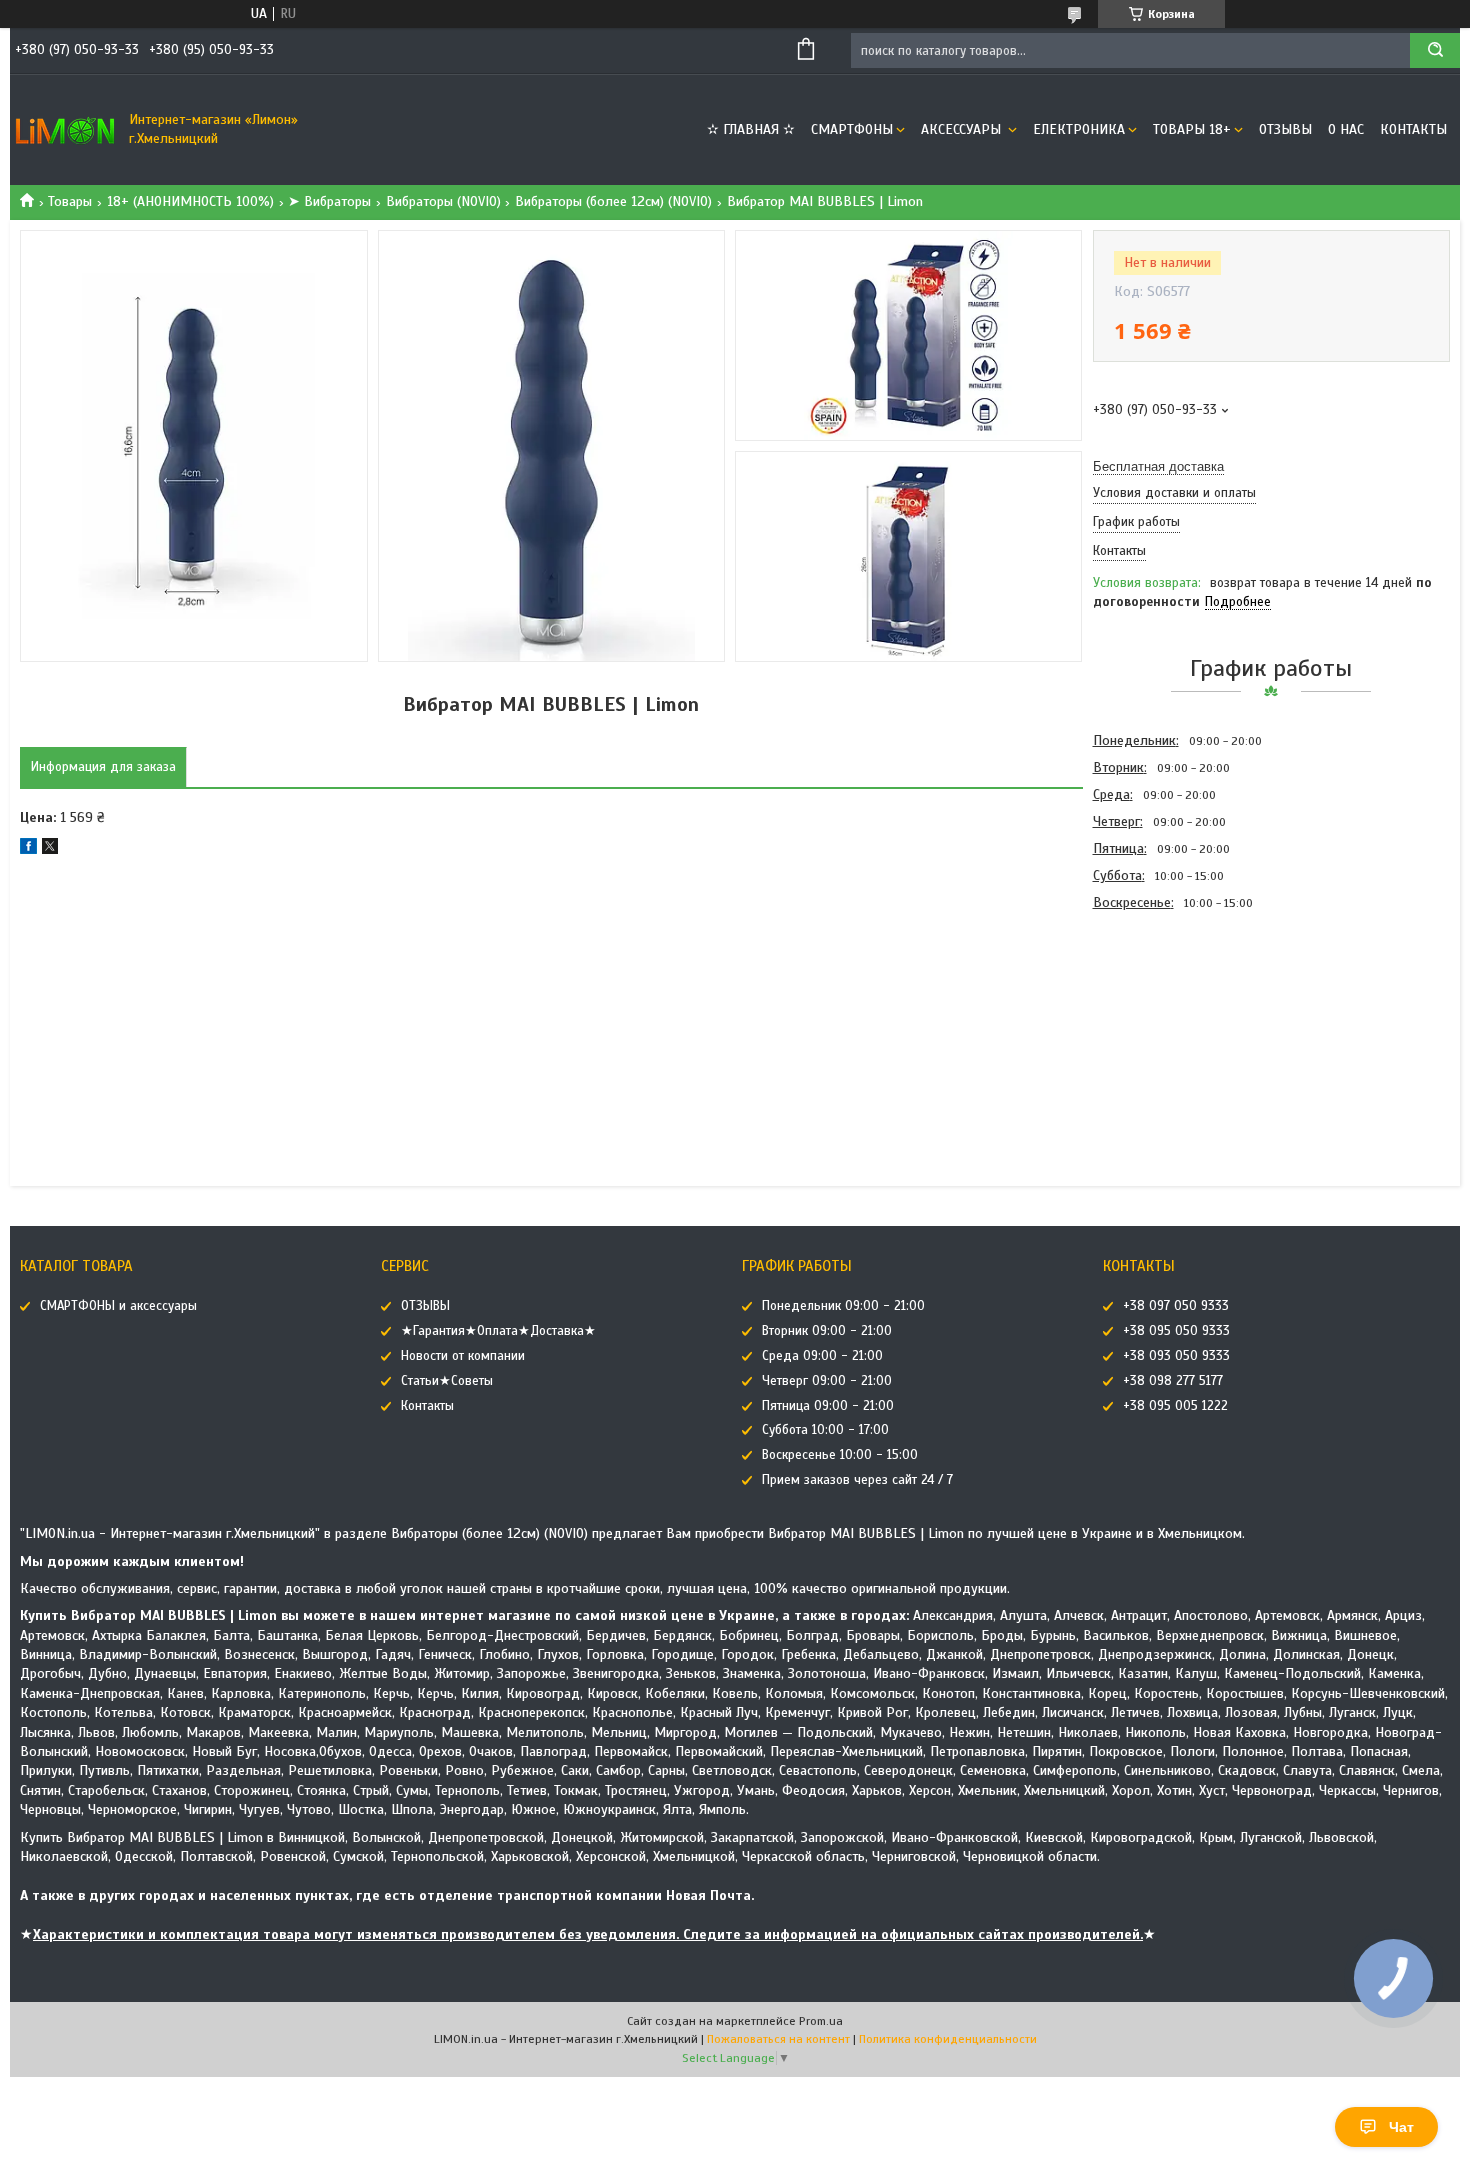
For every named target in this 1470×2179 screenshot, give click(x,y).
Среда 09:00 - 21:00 (822, 1356)
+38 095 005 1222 (1175, 1406)
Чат (1401, 2127)
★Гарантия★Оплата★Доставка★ (498, 1331)
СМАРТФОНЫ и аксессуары (118, 1306)
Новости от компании (463, 1356)
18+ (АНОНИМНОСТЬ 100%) (190, 201)
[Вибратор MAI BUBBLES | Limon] (1164, 1024)
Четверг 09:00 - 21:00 (827, 1381)
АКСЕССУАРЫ (963, 129)
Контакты (1413, 129)
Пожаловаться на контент (778, 2039)
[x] (50, 849)
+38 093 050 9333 (1176, 1356)
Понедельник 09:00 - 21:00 (843, 1306)
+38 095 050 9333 (1176, 1331)
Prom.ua (821, 2021)
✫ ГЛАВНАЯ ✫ (751, 129)
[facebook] (28, 849)
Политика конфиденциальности (948, 2039)
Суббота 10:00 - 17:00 (825, 1430)
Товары (70, 201)
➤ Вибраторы (329, 201)
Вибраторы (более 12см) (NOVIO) (613, 201)
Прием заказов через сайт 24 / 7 (857, 1480)
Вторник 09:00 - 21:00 (827, 1331)
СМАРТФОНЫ (852, 129)
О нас (1346, 129)
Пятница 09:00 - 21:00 (828, 1406)
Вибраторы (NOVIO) (443, 201)
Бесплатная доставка (1158, 466)
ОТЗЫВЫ (1285, 129)
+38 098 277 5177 (1173, 1381)
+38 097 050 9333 (1176, 1306)
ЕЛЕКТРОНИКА (1079, 129)
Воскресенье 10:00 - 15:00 (840, 1455)
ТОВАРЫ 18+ (1192, 129)
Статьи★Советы (447, 1381)
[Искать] (1435, 50)
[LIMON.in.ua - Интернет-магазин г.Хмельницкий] (65, 130)
